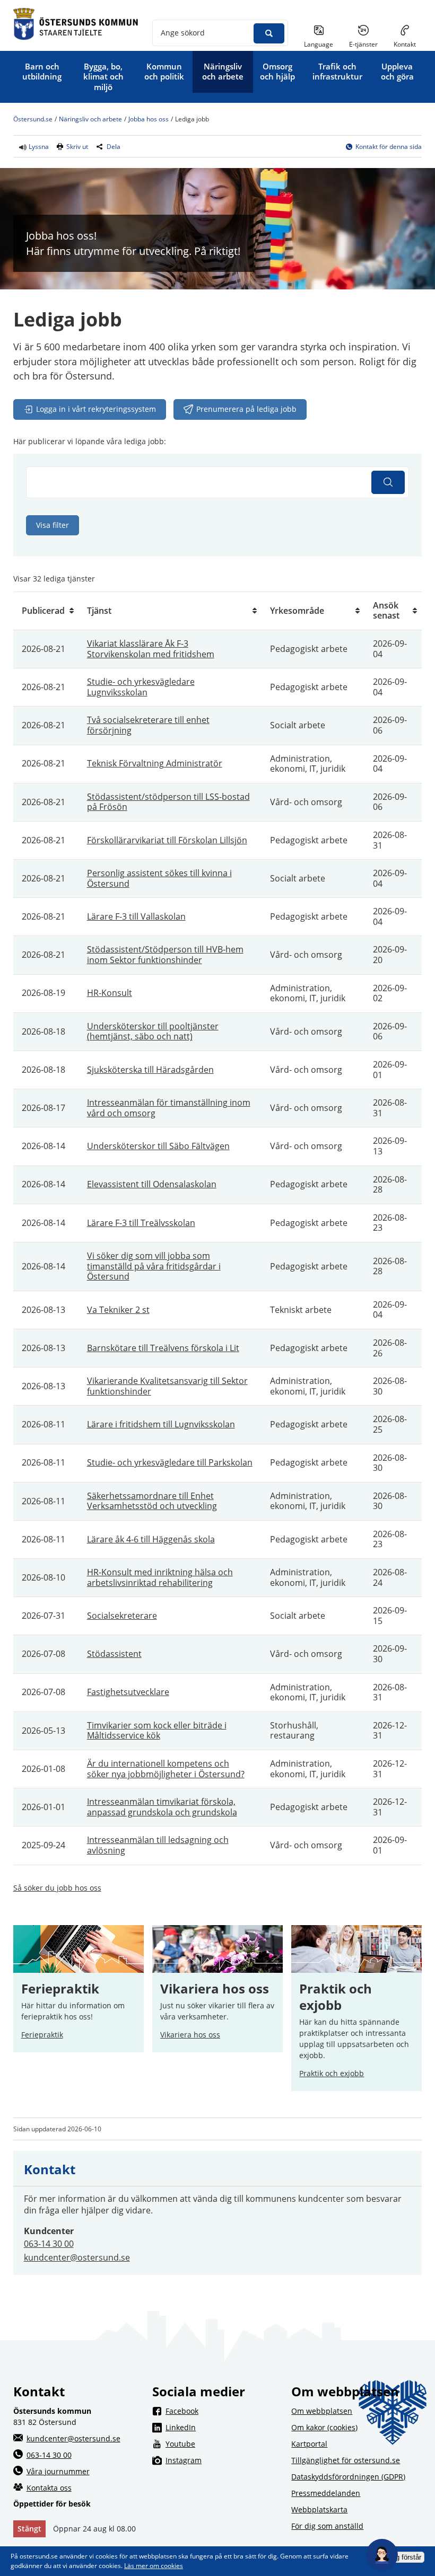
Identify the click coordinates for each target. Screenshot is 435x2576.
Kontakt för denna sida (389, 147)
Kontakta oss (49, 2488)
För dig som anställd (327, 2526)
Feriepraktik (42, 2035)
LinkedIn (224, 2427)
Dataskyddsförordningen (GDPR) (348, 2477)
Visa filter (53, 525)
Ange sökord (183, 33)
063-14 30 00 (49, 2244)
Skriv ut (77, 147)
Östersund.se (33, 120)
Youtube (224, 2443)
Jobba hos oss (149, 120)
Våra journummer (58, 2471)
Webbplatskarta (319, 2509)
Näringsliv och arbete (90, 120)
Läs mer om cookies (154, 2566)
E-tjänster (367, 44)
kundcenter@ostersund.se (77, 2257)
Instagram (224, 2460)
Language (319, 44)
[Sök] (388, 482)
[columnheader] (46, 611)
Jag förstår (405, 2557)
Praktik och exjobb (337, 1997)
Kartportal (309, 2444)
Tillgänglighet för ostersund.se (346, 2460)
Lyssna (38, 147)
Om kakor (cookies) (324, 2427)
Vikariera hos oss (215, 1989)
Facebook (224, 2411)
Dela (114, 147)
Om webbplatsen (322, 2411)
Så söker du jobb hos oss (57, 1888)
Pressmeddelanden (326, 2493)
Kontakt (405, 44)
